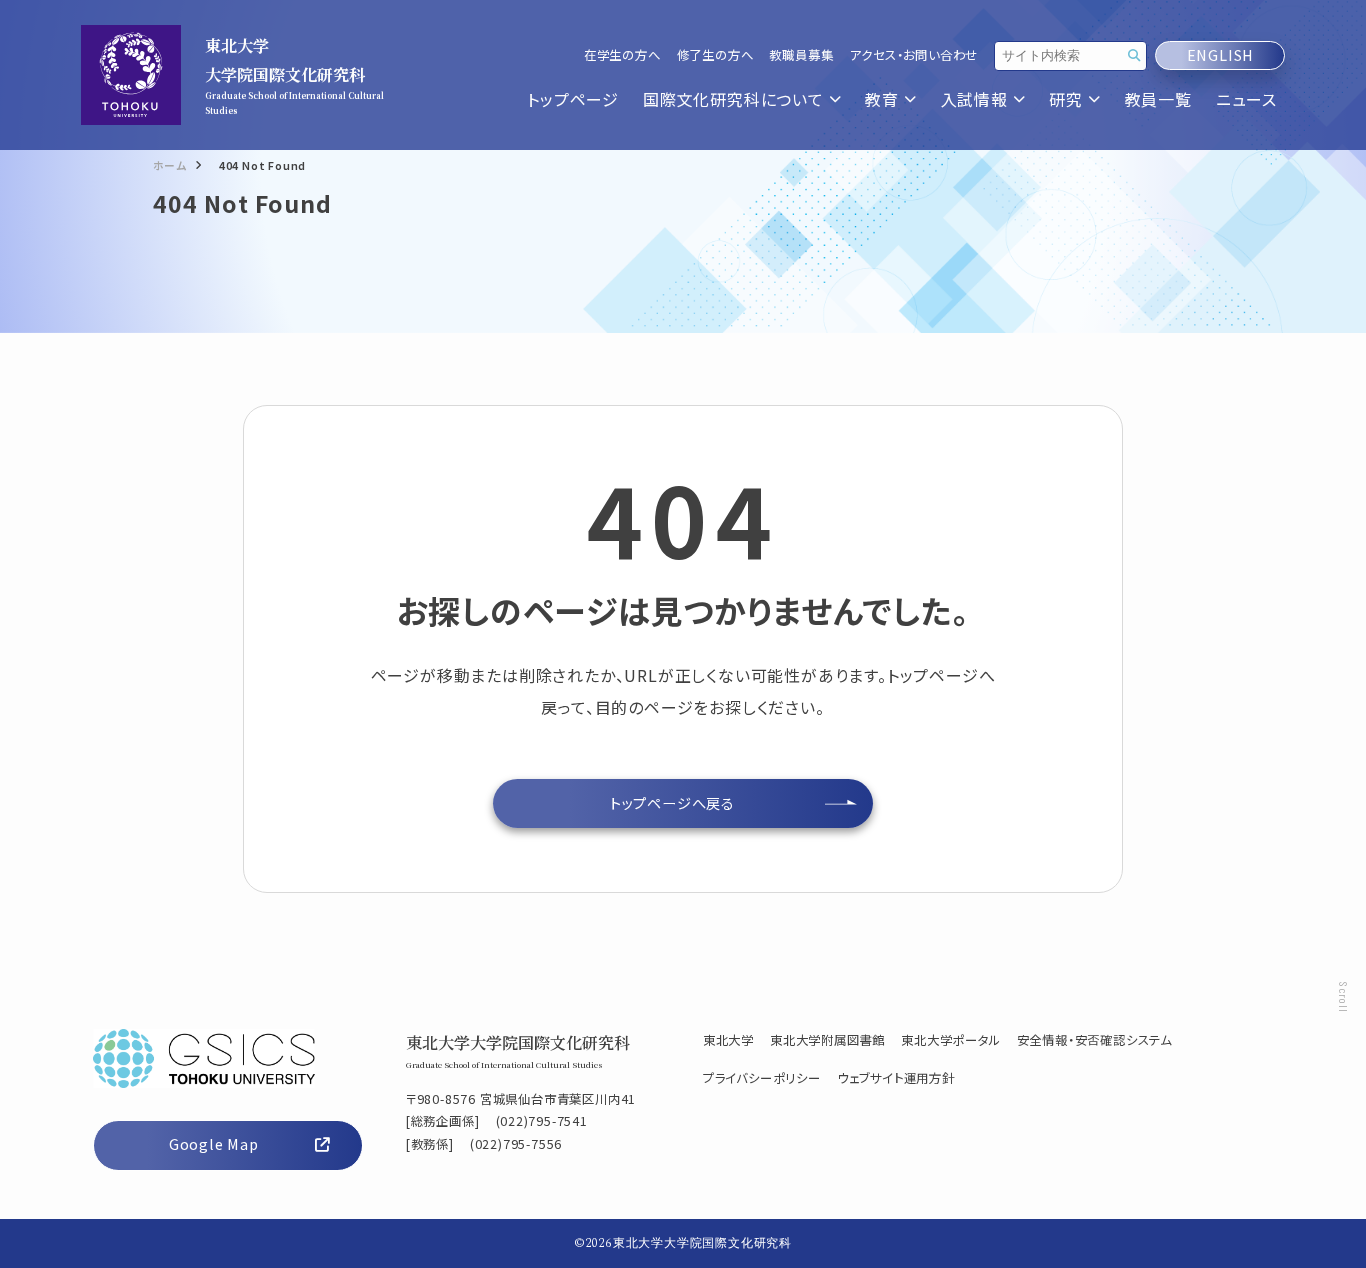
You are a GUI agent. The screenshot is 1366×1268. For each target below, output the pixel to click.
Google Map (214, 1144)
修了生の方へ (715, 55)
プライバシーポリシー (762, 1078)
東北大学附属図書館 (827, 1040)
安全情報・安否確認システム (1094, 1040)
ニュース (1246, 99)
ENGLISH (1220, 55)
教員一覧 (1158, 99)
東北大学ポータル (950, 1040)
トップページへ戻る (672, 803)
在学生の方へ (622, 55)
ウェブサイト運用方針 (896, 1078)
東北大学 (728, 1040)
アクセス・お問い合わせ (913, 55)
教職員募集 (801, 55)
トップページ (573, 99)
